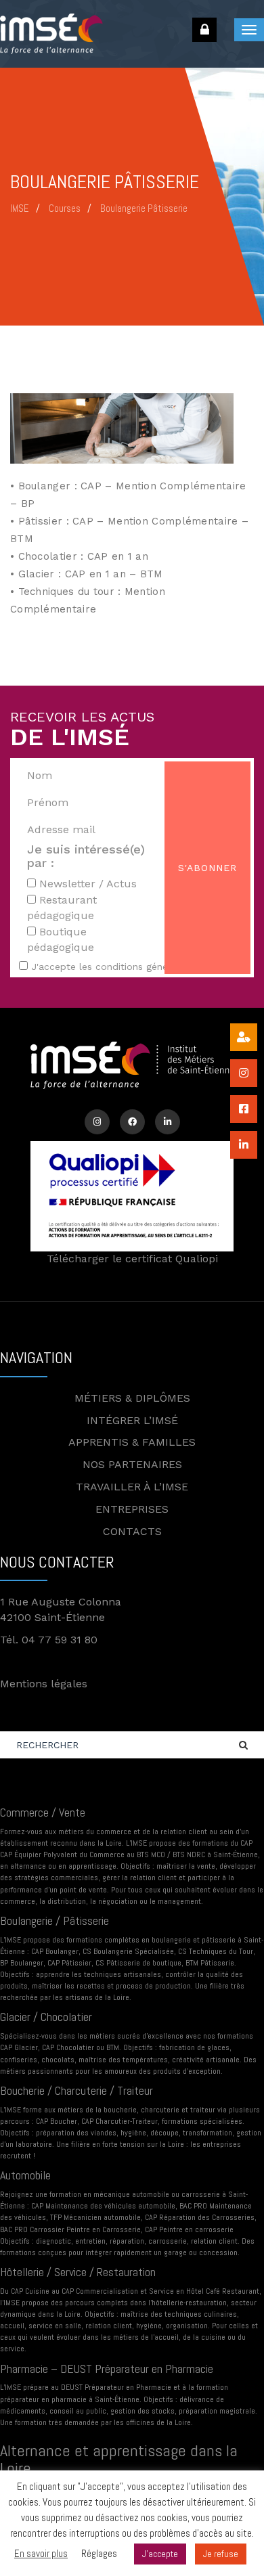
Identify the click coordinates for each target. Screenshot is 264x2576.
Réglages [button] (99, 2553)
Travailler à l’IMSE (132, 1487)
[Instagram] (97, 1122)
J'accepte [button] (160, 2554)
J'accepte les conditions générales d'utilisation (138, 967)
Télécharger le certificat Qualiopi (132, 1259)
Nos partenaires (132, 1464)
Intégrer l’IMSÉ (132, 1420)
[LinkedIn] (168, 1122)
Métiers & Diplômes (132, 1398)
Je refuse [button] (221, 2554)
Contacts (132, 1531)
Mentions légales (44, 1684)
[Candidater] (244, 1037)
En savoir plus (41, 2553)
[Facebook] (132, 1122)
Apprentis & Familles (132, 1442)
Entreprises (132, 1509)
